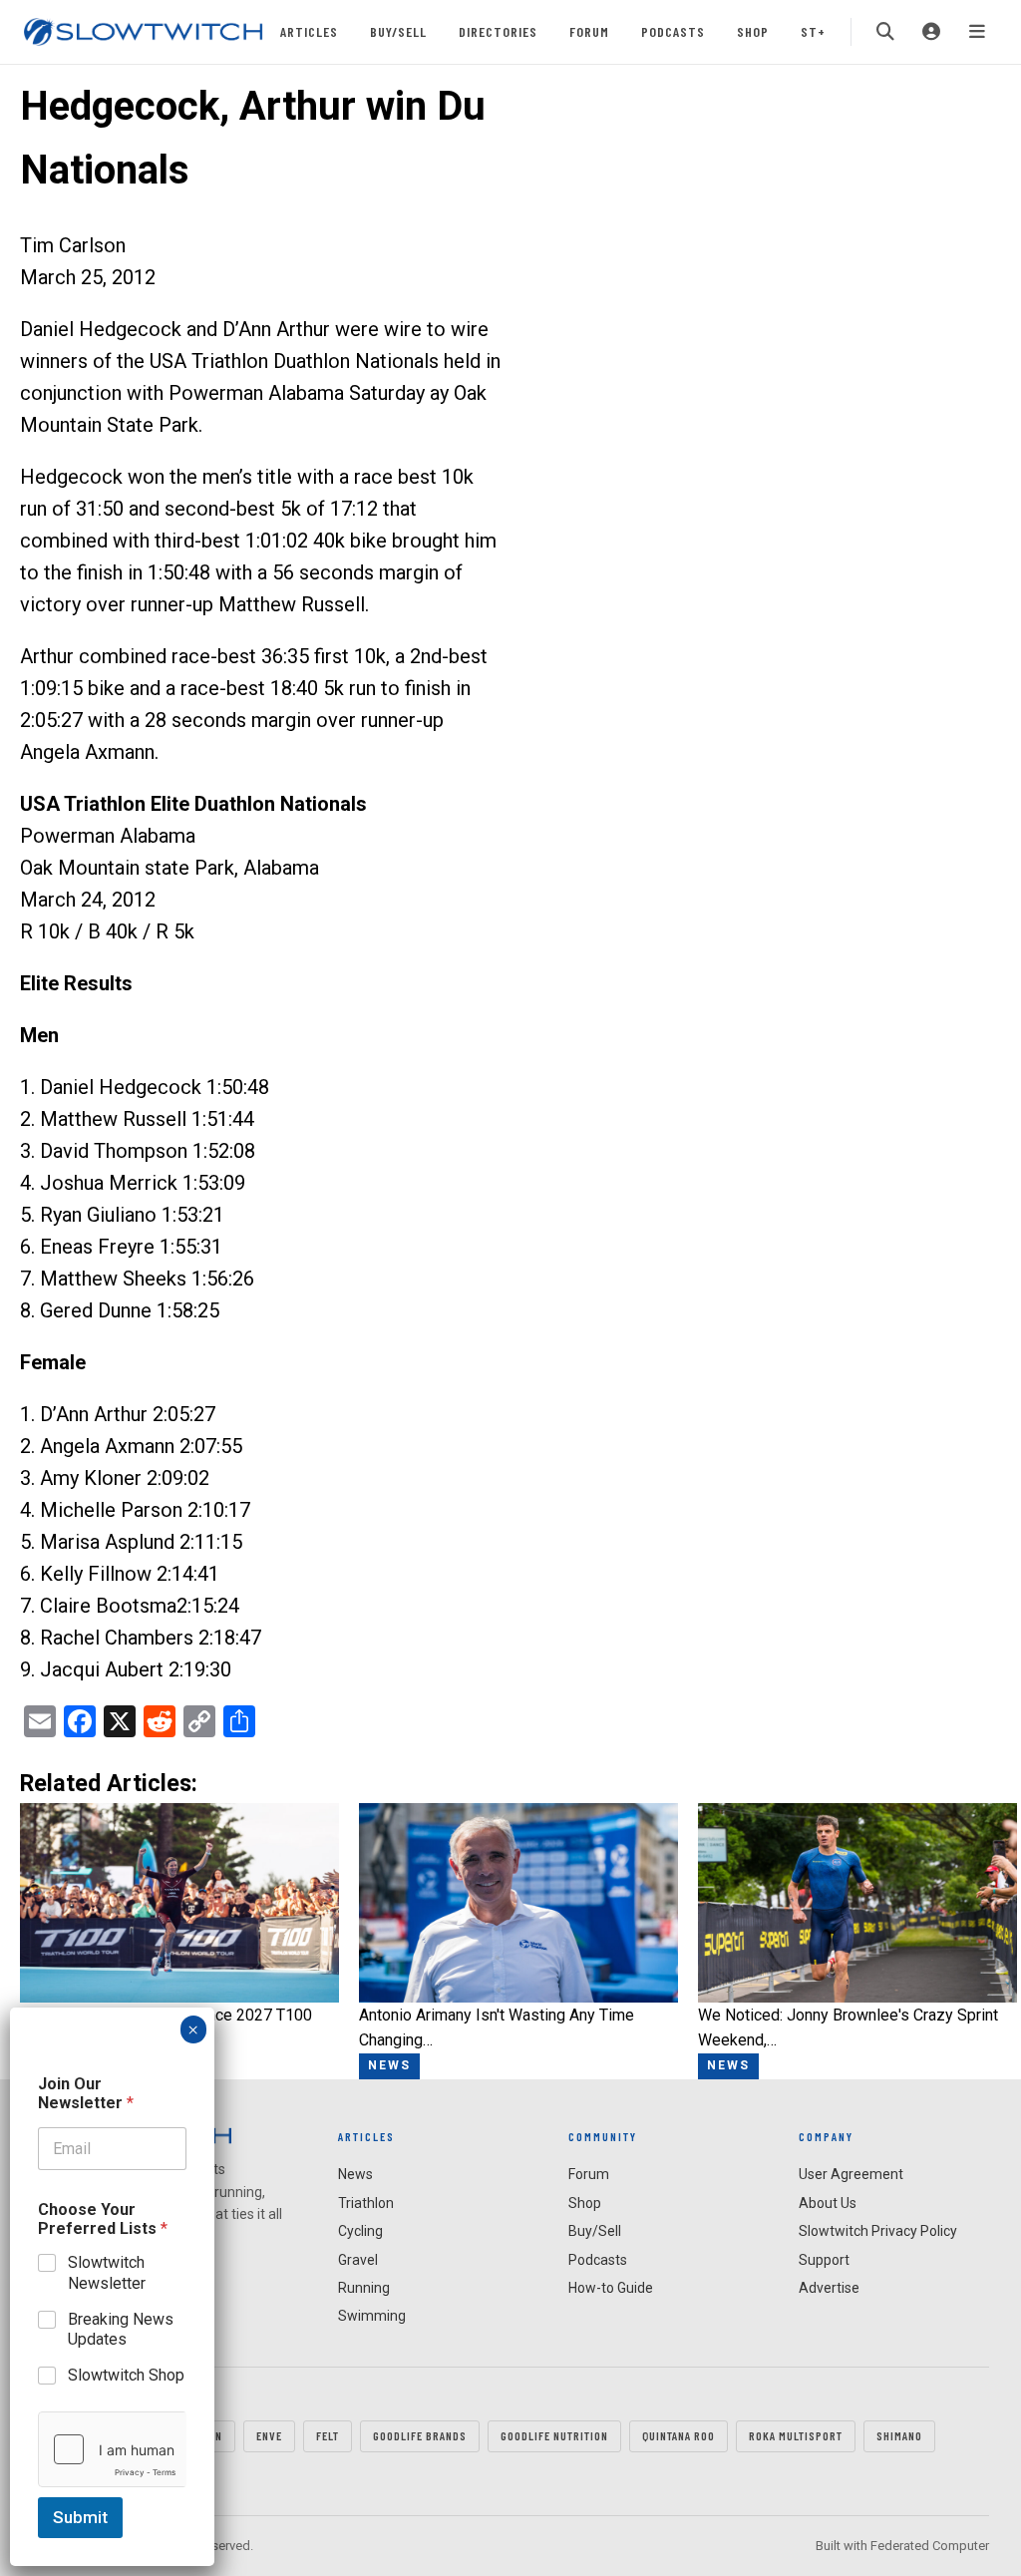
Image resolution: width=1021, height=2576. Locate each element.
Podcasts (673, 31)
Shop (753, 31)
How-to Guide (611, 2288)
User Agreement (851, 2174)
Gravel (358, 2260)
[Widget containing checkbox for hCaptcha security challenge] (112, 2449)
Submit (80, 2517)
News (355, 2174)
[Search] (885, 32)
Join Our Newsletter (86, 2093)
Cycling (360, 2231)
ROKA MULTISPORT (796, 2435)
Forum (589, 31)
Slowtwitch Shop (126, 2375)
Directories (498, 31)
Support (824, 2260)
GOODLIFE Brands (420, 2435)
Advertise (829, 2288)
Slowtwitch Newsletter (107, 2273)
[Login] (931, 32)
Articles (309, 31)
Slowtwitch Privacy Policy (878, 2231)
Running (364, 2288)
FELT (328, 2435)
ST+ (813, 31)
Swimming (372, 2316)
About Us (828, 2203)
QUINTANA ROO (679, 2435)
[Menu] (977, 32)
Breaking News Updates (121, 2330)
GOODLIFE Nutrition (554, 2435)
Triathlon (366, 2203)
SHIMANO (899, 2435)
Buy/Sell (398, 31)
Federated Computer (930, 2546)
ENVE (269, 2435)
